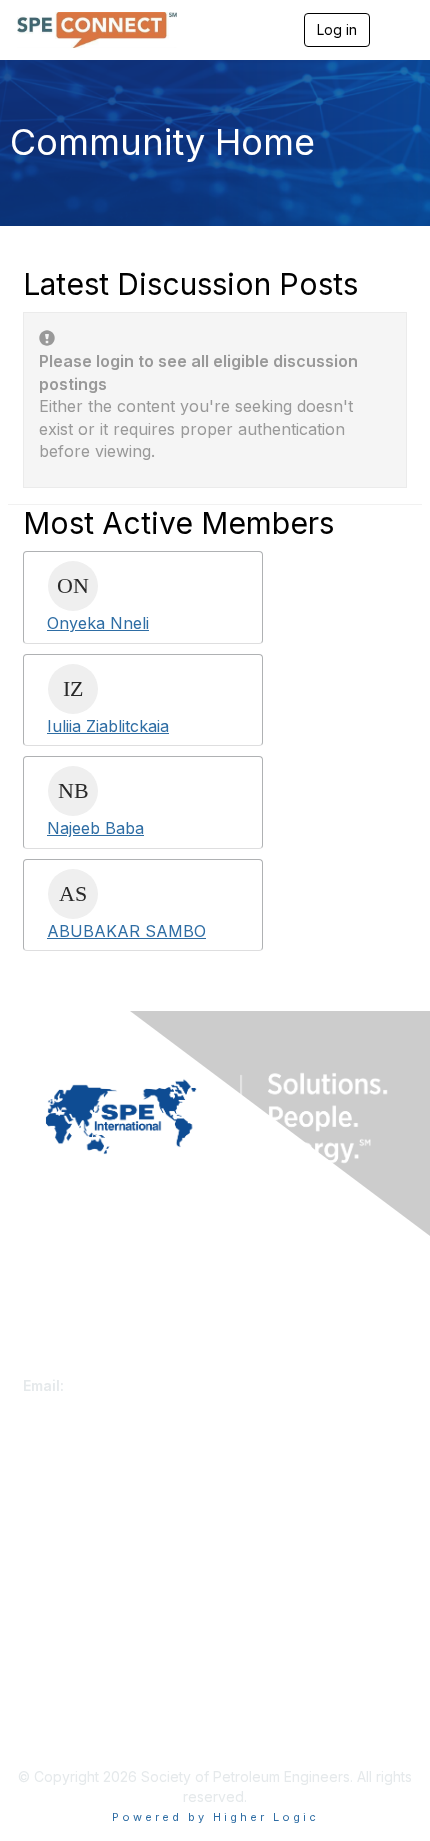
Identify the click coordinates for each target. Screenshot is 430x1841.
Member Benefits (79, 1536)
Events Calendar (77, 1556)
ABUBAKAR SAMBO (126, 931)
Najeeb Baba (95, 828)
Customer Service (82, 1365)
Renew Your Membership (106, 1517)
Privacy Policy (69, 1707)
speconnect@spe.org (142, 1385)
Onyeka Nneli (98, 623)
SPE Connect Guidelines (102, 1727)
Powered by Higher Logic (215, 1817)
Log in (337, 29)
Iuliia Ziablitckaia (108, 726)
